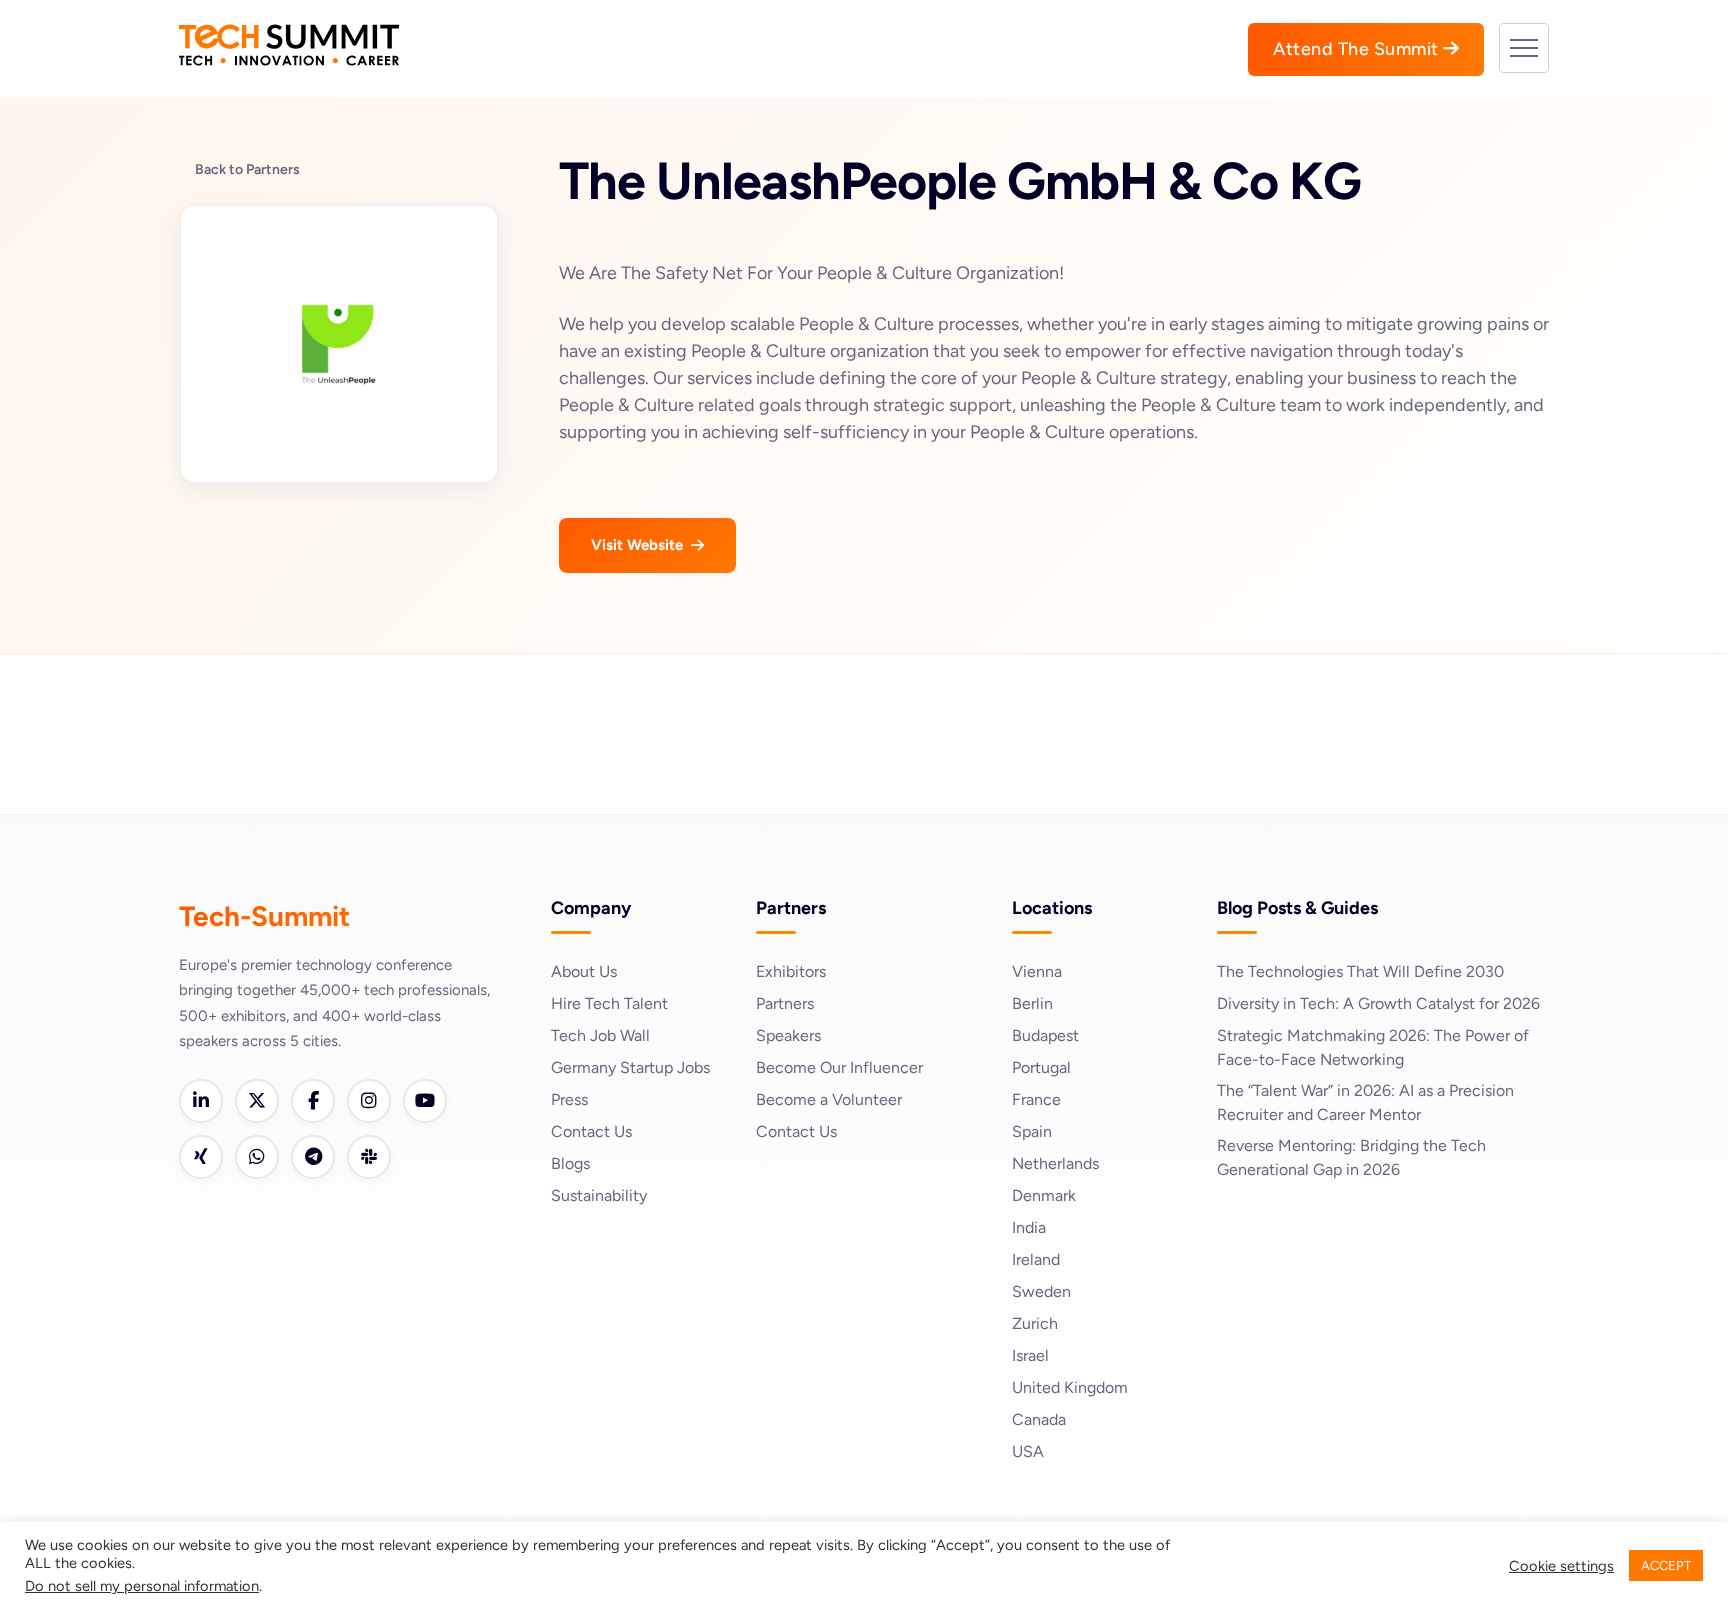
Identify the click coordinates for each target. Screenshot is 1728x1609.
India (1029, 1227)
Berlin (1032, 1003)
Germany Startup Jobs (630, 1067)
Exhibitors (791, 971)
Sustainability (599, 1195)
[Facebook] (313, 1101)
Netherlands (1055, 1163)
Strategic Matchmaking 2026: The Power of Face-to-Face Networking (1373, 1047)
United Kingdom (1070, 1387)
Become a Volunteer (829, 1099)
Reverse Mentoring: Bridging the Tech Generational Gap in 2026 (1351, 1157)
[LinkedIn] (201, 1101)
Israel (1030, 1355)
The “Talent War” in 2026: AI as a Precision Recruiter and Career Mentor (1365, 1102)
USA (1028, 1451)
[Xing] (201, 1157)
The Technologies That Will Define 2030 (1360, 971)
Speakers (788, 1035)
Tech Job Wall (600, 1035)
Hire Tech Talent (609, 1003)
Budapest (1045, 1035)
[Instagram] (369, 1101)
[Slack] (369, 1157)
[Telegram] (313, 1157)
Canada (1039, 1419)
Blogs (570, 1163)
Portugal (1041, 1067)
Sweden (1041, 1291)
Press (569, 1099)
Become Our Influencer (839, 1067)
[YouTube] (425, 1101)
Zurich (1035, 1323)
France (1036, 1099)
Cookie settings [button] (1561, 1566)
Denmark (1044, 1195)
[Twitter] (257, 1101)
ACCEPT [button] (1666, 1565)
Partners (785, 1003)
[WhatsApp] (257, 1157)
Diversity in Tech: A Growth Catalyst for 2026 (1378, 1003)
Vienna (1037, 971)
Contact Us (591, 1131)
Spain (1032, 1131)
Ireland (1036, 1259)
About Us (584, 971)
